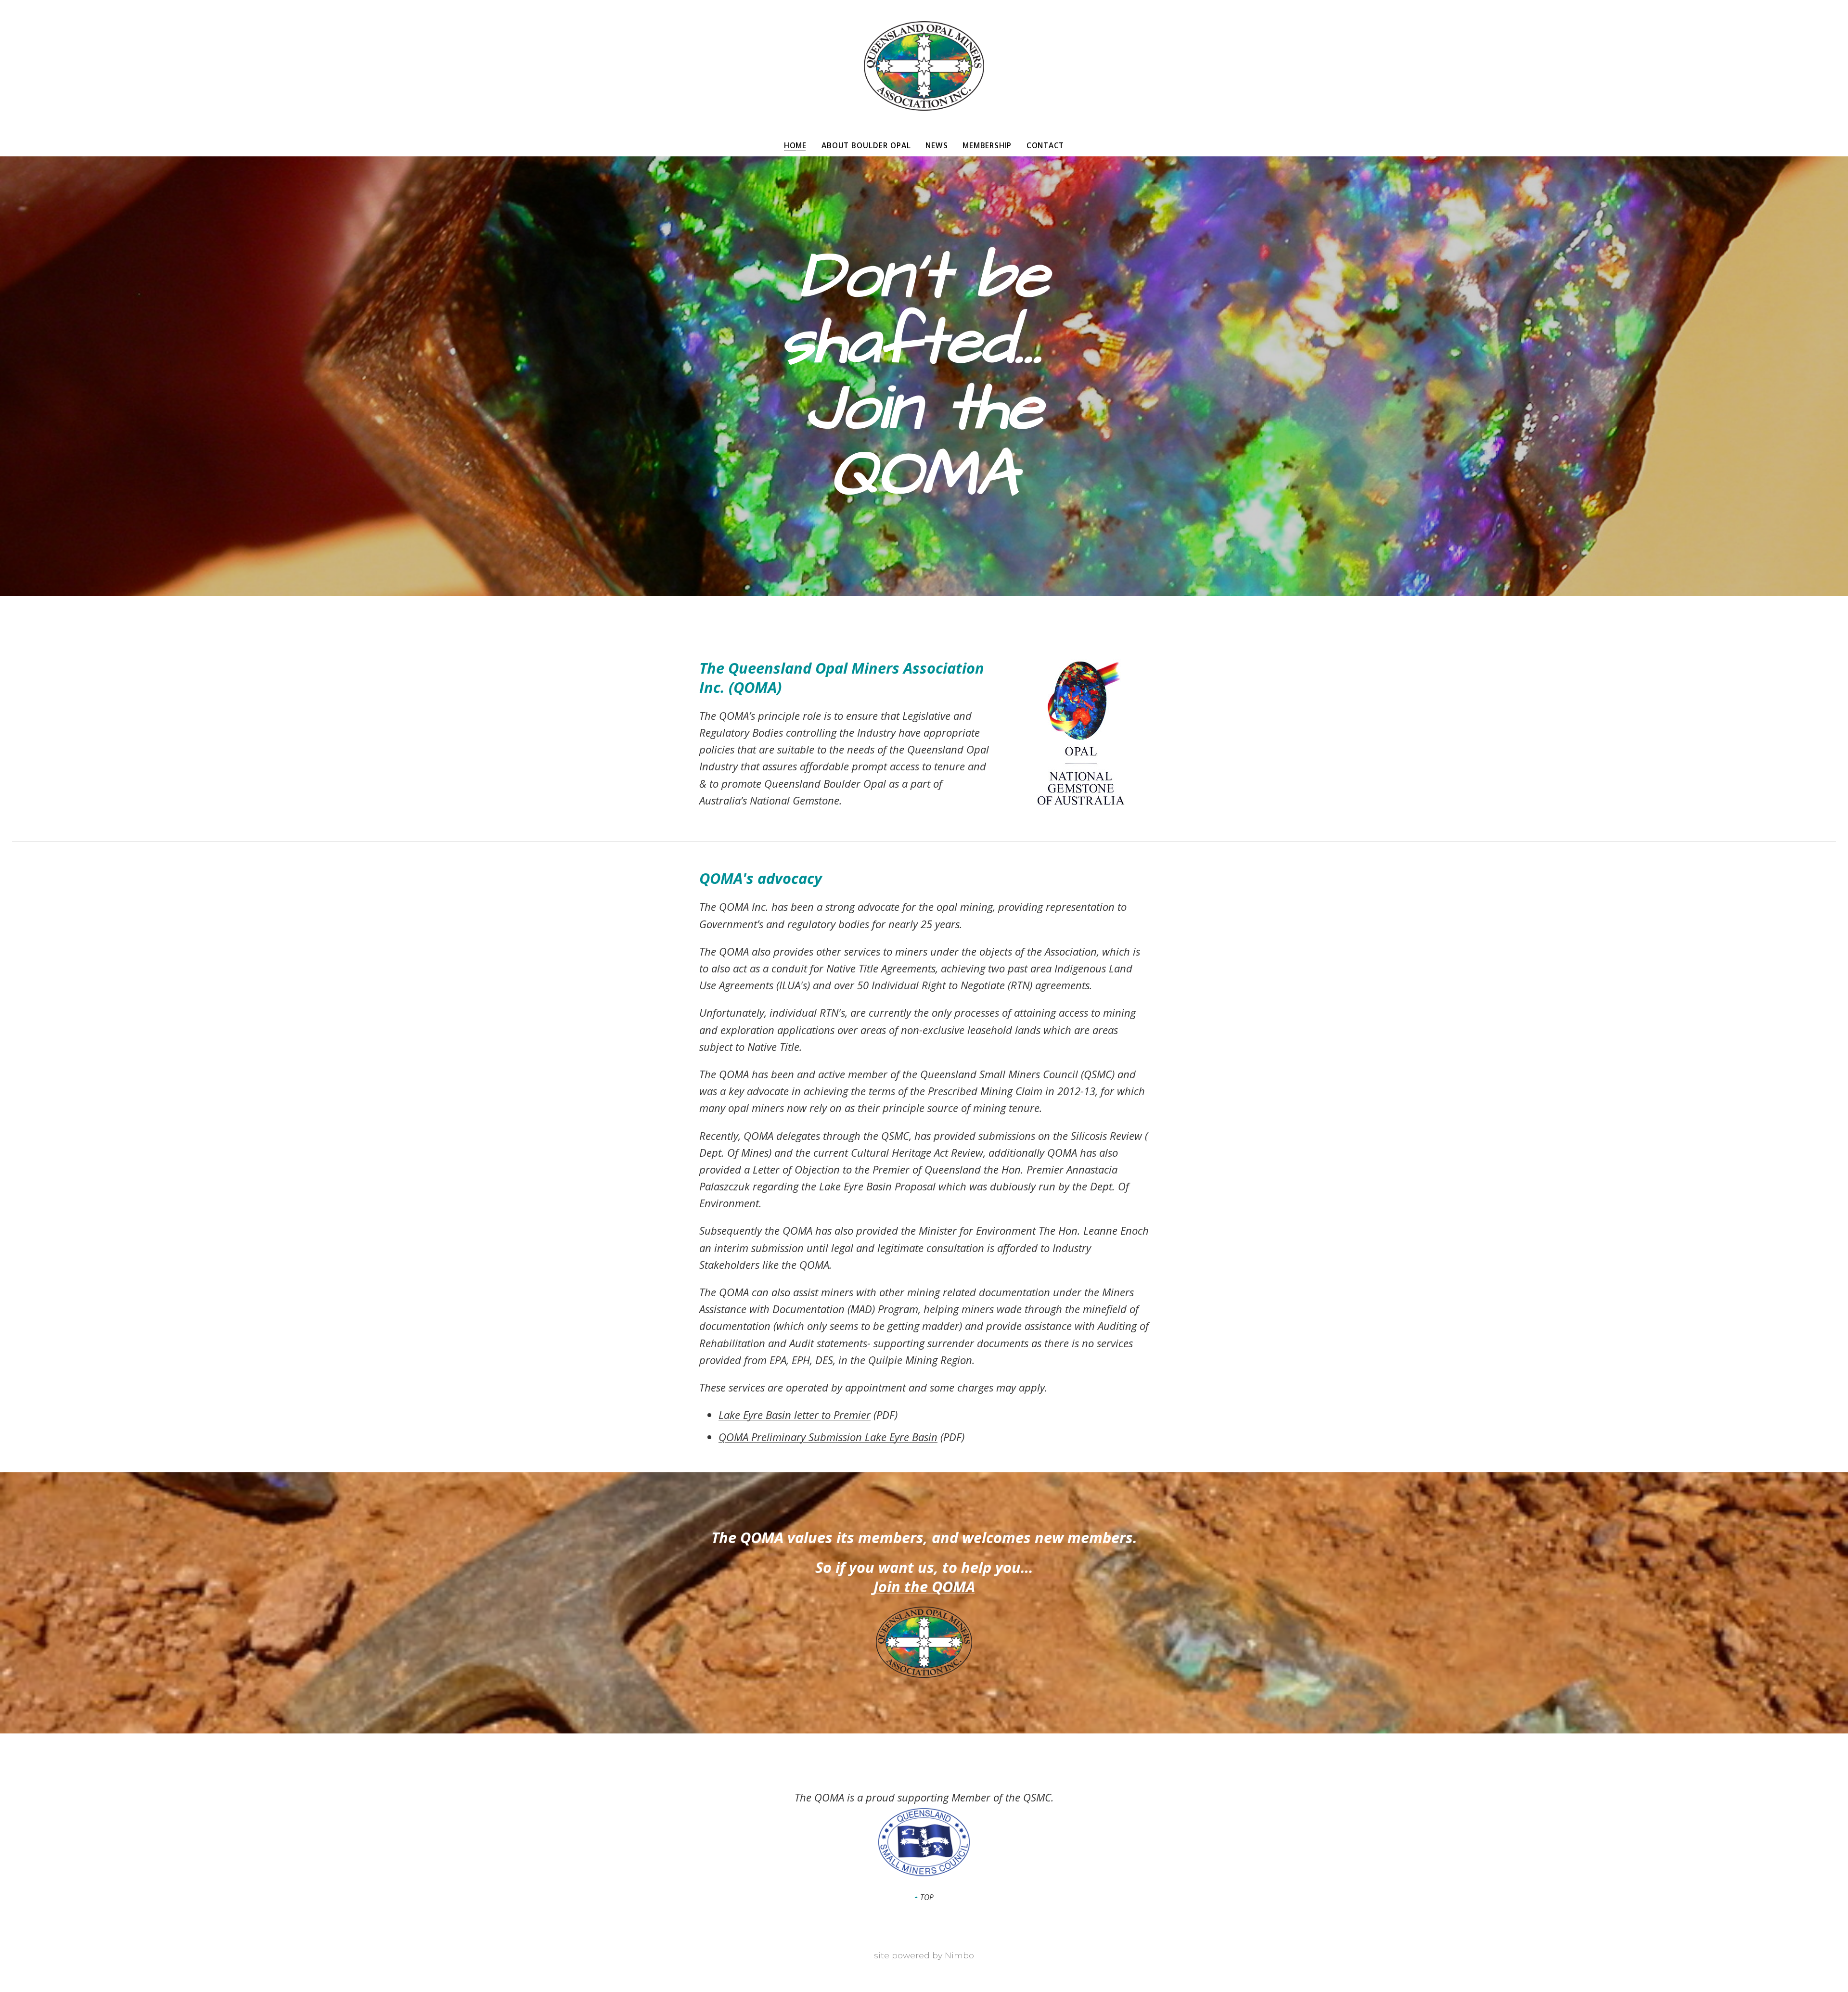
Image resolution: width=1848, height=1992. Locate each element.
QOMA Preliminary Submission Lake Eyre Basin (828, 1437)
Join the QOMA (924, 1586)
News (937, 146)
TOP (926, 1897)
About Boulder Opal (866, 146)
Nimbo (959, 1955)
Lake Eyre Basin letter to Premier (795, 1415)
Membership (987, 146)
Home (795, 146)
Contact (1045, 146)
